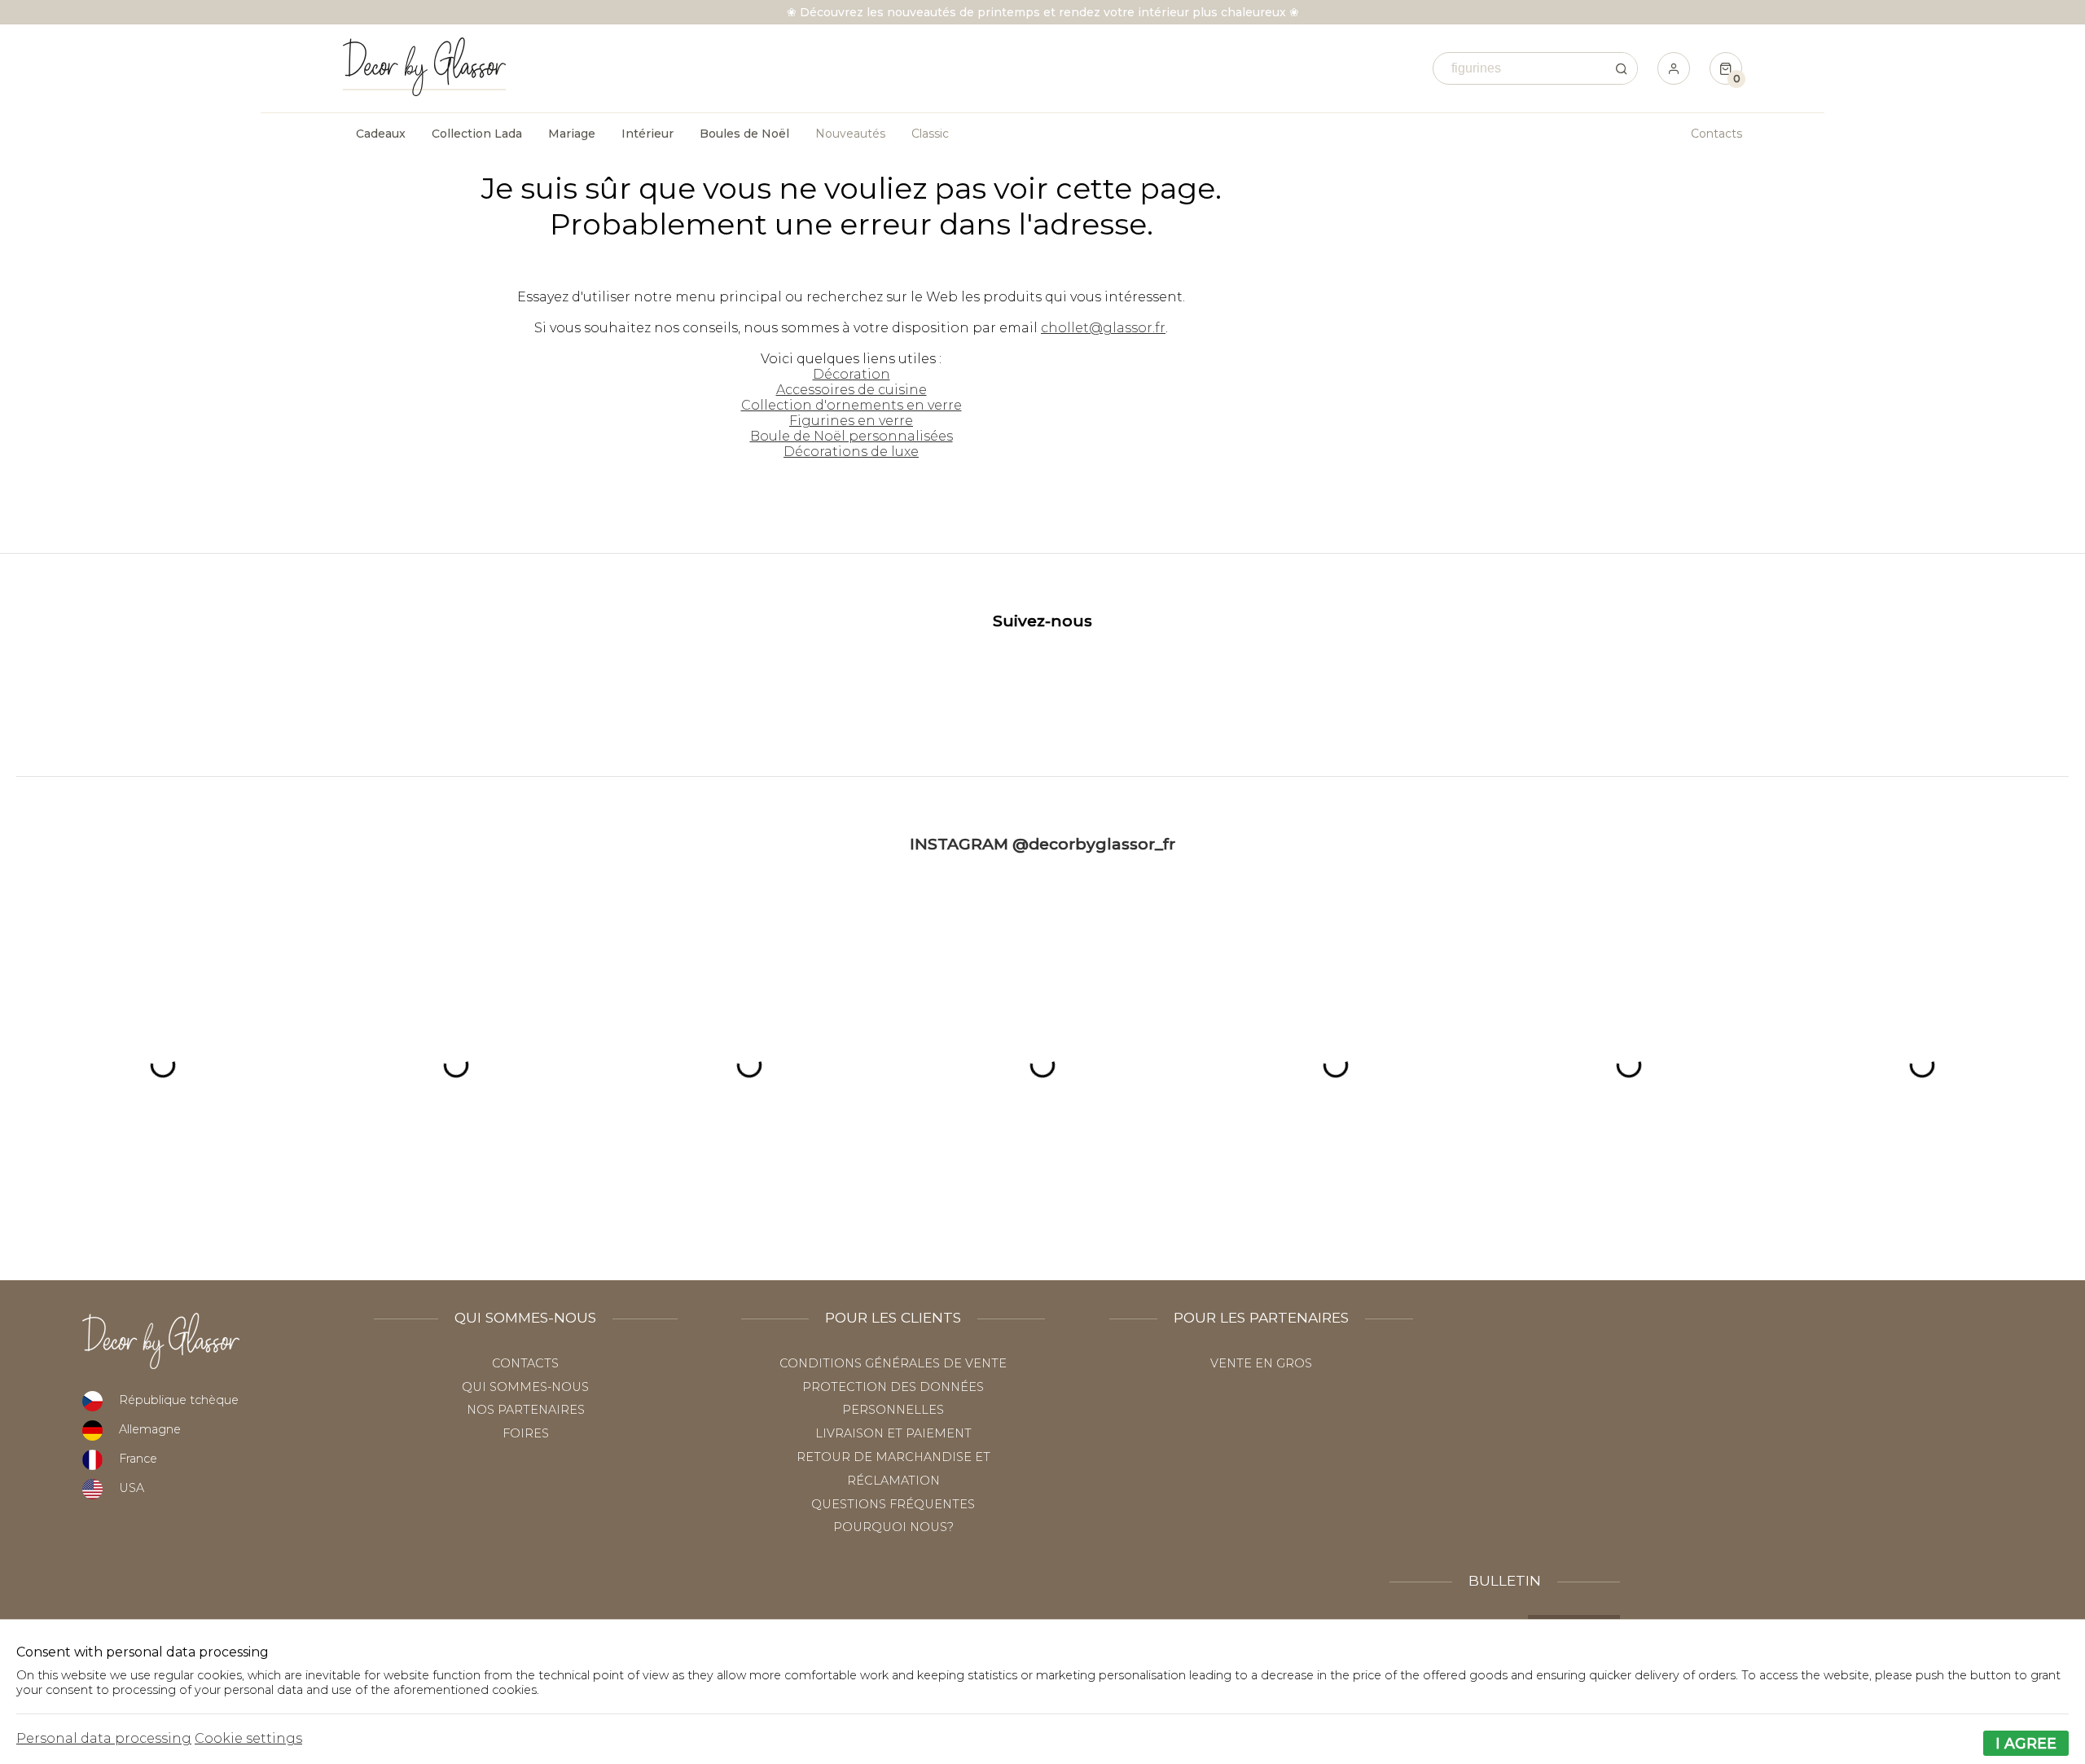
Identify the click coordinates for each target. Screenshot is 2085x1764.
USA (132, 1488)
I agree (2026, 1743)
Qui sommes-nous (525, 1387)
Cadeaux (381, 134)
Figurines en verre (851, 421)
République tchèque (179, 1400)
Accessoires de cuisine (852, 390)
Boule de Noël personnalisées (852, 436)
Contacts (1716, 134)
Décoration (852, 374)
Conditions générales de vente (893, 1363)
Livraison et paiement (893, 1433)
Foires (526, 1433)
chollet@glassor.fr (1103, 328)
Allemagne (150, 1429)
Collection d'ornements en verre (852, 405)
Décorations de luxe (851, 452)
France (138, 1459)
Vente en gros (1261, 1363)
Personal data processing (104, 1738)
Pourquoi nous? (893, 1527)
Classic (930, 134)
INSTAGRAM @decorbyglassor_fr (1042, 844)
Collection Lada (477, 134)
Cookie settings (248, 1738)
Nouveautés (850, 134)
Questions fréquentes (893, 1504)
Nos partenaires (526, 1410)
